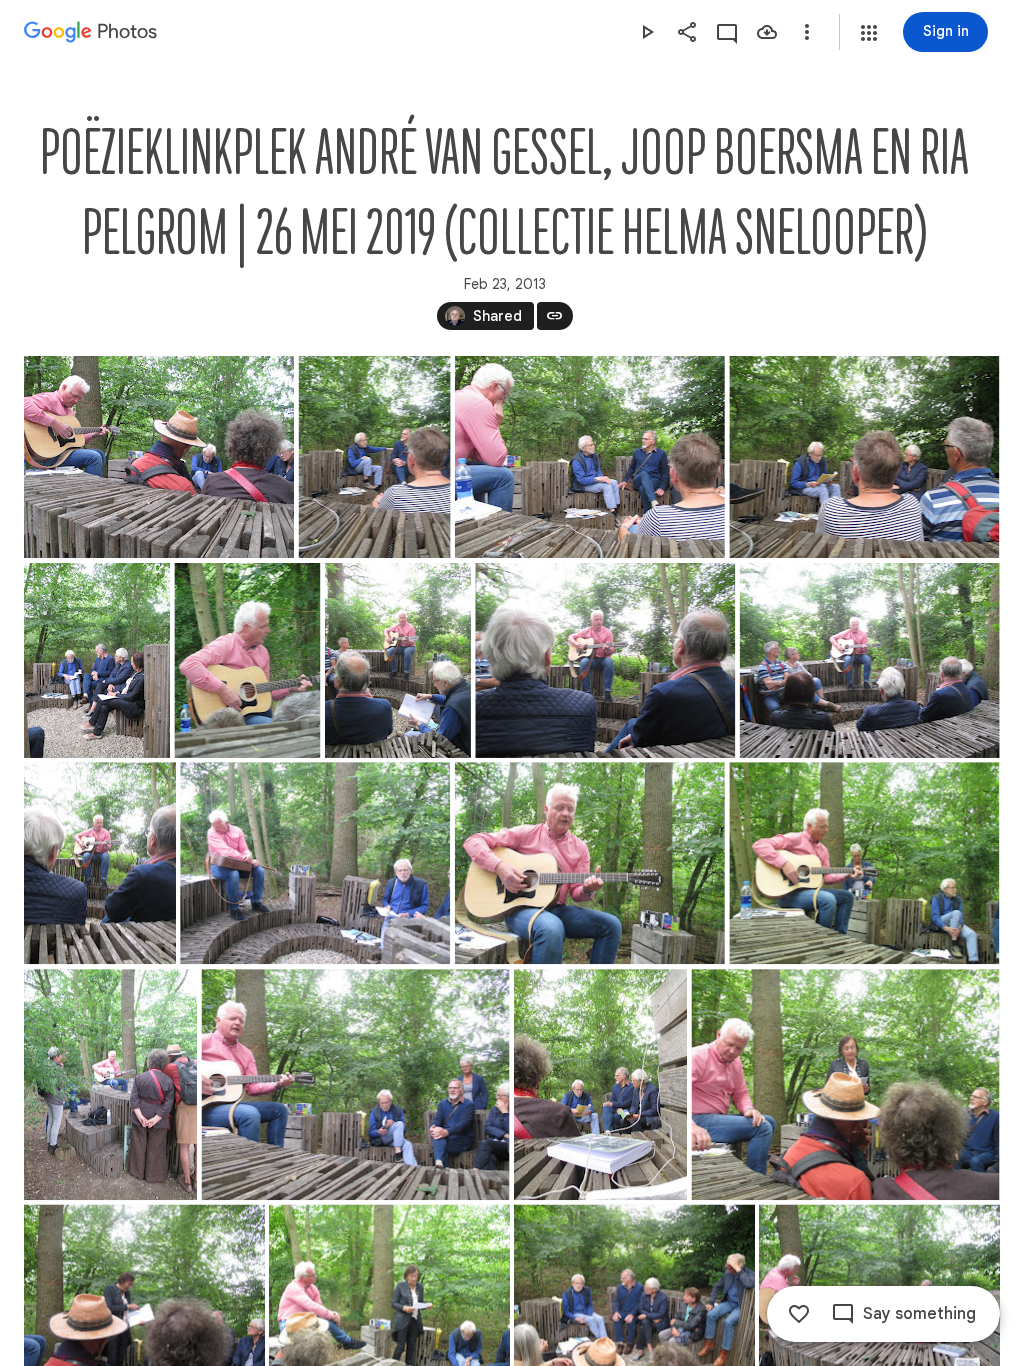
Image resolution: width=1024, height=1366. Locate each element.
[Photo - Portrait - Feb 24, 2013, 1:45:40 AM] (398, 660)
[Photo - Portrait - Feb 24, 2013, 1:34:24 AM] (375, 457)
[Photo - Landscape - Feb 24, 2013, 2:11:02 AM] (159, 457)
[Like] (799, 1314)
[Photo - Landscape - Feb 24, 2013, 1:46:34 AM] (605, 660)
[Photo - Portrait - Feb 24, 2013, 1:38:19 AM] (97, 660)
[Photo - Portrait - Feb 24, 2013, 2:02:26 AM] (110, 1084)
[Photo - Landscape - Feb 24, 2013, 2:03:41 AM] (356, 1084)
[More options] (807, 32)
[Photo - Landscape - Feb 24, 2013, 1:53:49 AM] (315, 863)
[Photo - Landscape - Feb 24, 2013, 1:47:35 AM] (870, 660)
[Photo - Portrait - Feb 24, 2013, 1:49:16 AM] (100, 863)
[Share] (687, 32)
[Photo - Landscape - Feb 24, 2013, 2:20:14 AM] (846, 1084)
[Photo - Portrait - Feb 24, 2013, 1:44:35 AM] (247, 660)
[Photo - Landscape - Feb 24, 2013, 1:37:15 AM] (864, 457)
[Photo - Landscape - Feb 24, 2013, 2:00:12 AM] (864, 863)
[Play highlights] (647, 32)
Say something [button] (919, 1314)
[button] (869, 33)
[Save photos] (767, 32)
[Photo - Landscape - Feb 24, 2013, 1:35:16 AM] (590, 457)
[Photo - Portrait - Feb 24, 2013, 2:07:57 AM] (600, 1084)
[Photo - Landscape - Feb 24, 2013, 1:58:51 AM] (590, 863)
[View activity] (727, 32)
